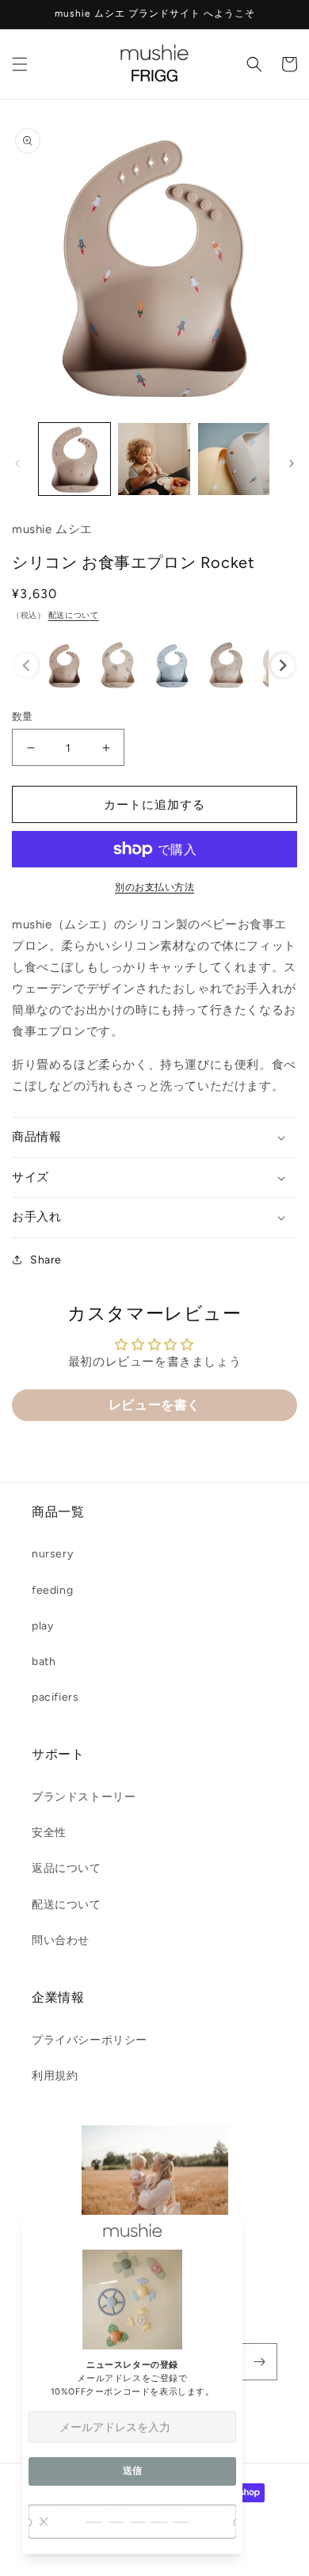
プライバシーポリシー (90, 2040)
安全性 (49, 1833)
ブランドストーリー (84, 1797)
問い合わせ (61, 1940)
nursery (52, 1554)
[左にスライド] (17, 463)
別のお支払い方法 (154, 887)
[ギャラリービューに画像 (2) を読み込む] (154, 459)
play (42, 1626)
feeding (52, 1590)
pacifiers (55, 1697)
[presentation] (283, 665)
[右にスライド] (292, 463)
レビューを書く (154, 1405)
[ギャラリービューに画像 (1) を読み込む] (74, 459)
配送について (74, 615)
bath (44, 1661)
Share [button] (46, 1260)
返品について (67, 1868)
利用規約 (55, 2076)
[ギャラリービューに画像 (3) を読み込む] (234, 459)
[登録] (259, 2362)
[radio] (64, 665)
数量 (23, 716)
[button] (20, 64)
